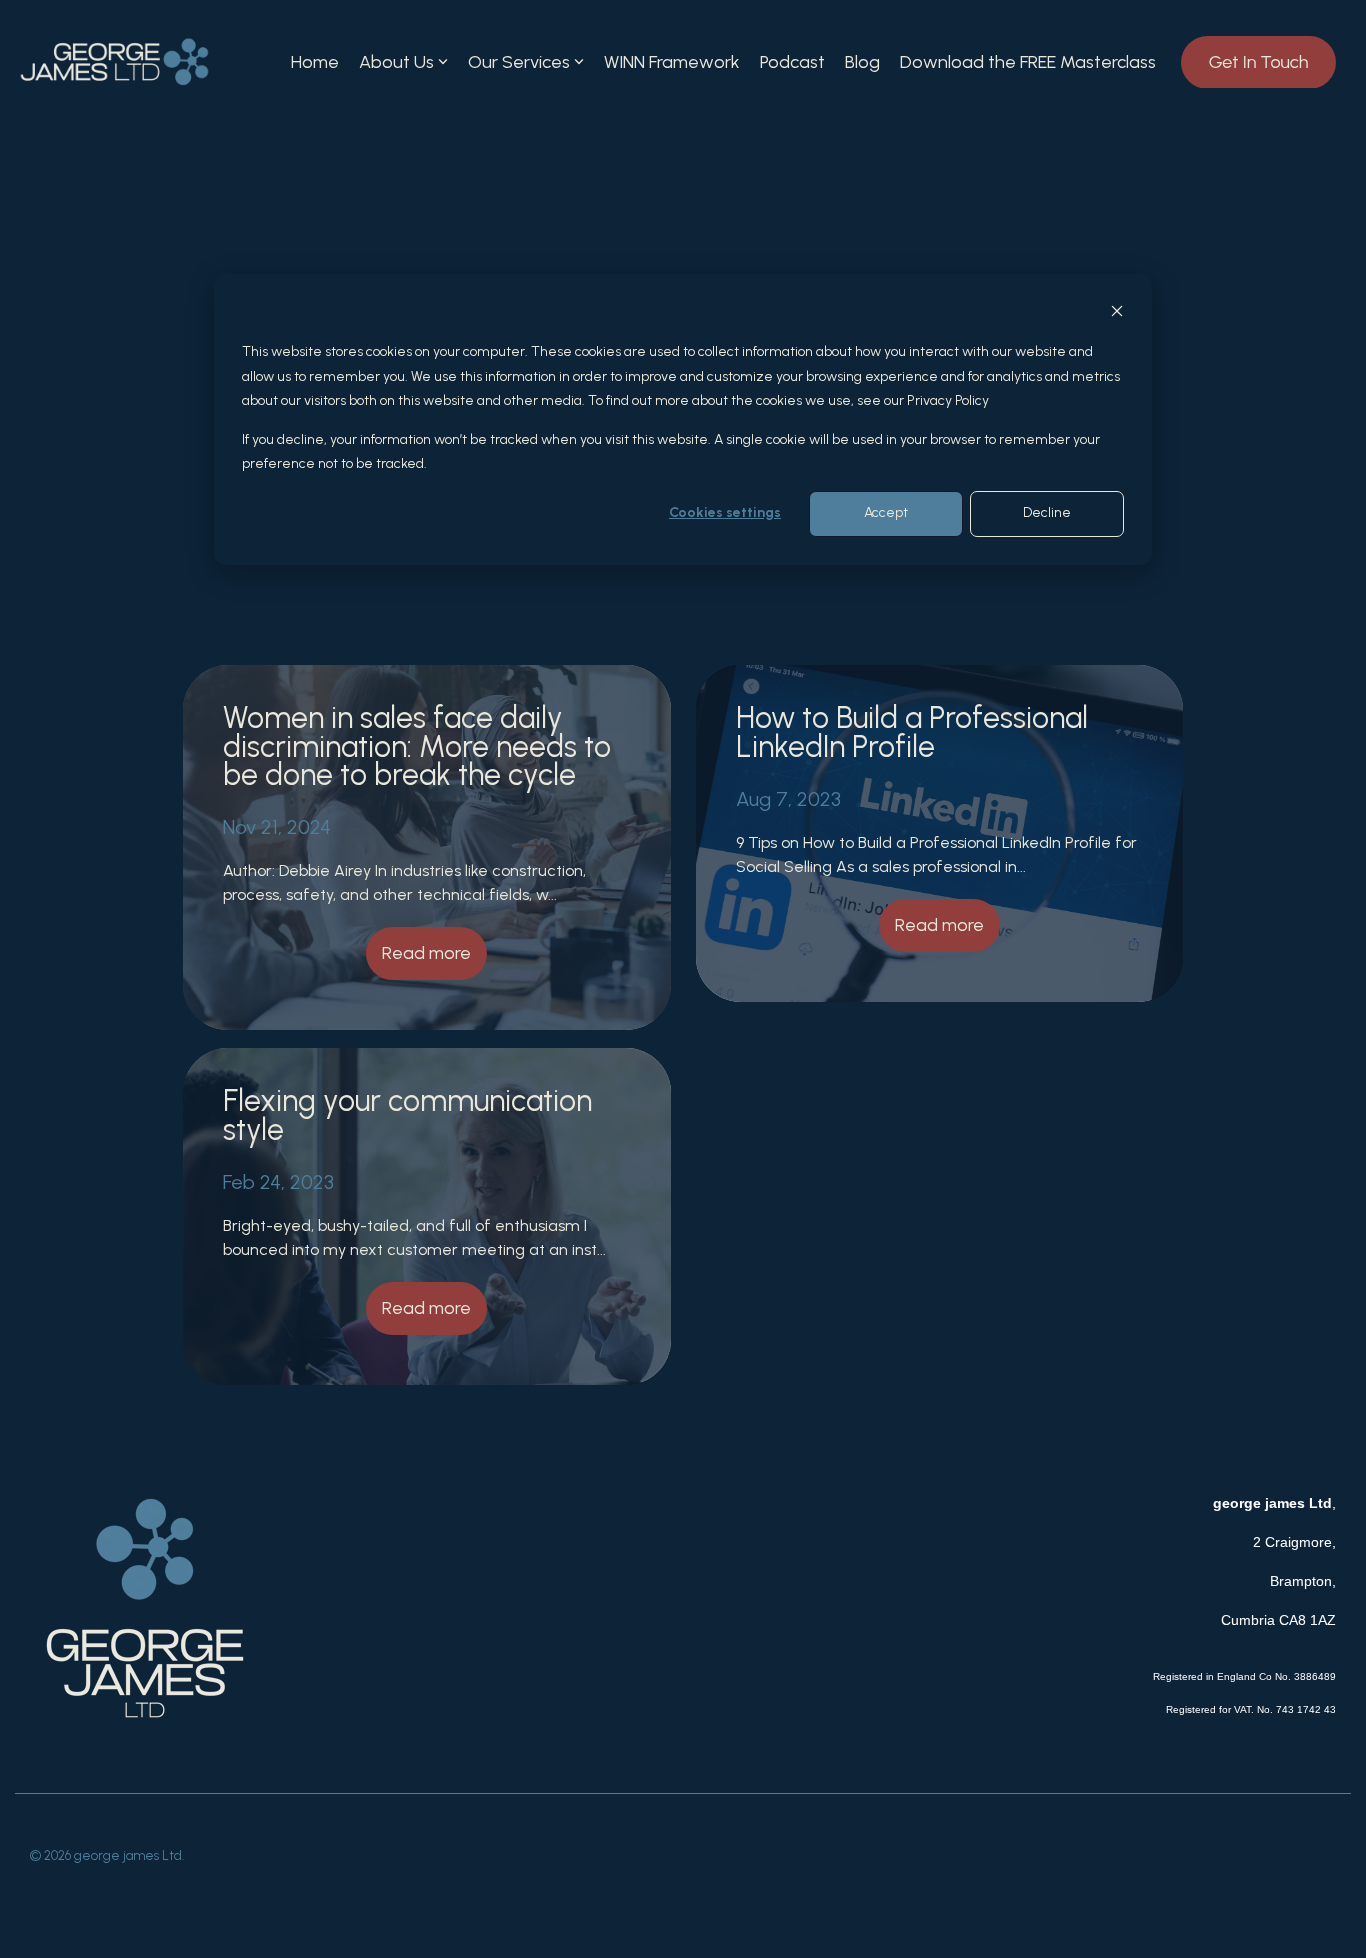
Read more (426, 953)
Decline (1047, 513)
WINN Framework (672, 62)
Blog (862, 62)
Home (315, 62)
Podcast (792, 62)
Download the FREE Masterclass (1028, 62)
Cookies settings (725, 513)
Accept (886, 513)
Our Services (519, 62)
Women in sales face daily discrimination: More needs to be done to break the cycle (417, 746)
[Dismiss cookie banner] (1117, 314)
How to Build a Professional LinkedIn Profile (912, 731)
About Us (396, 62)
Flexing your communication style (407, 1114)
